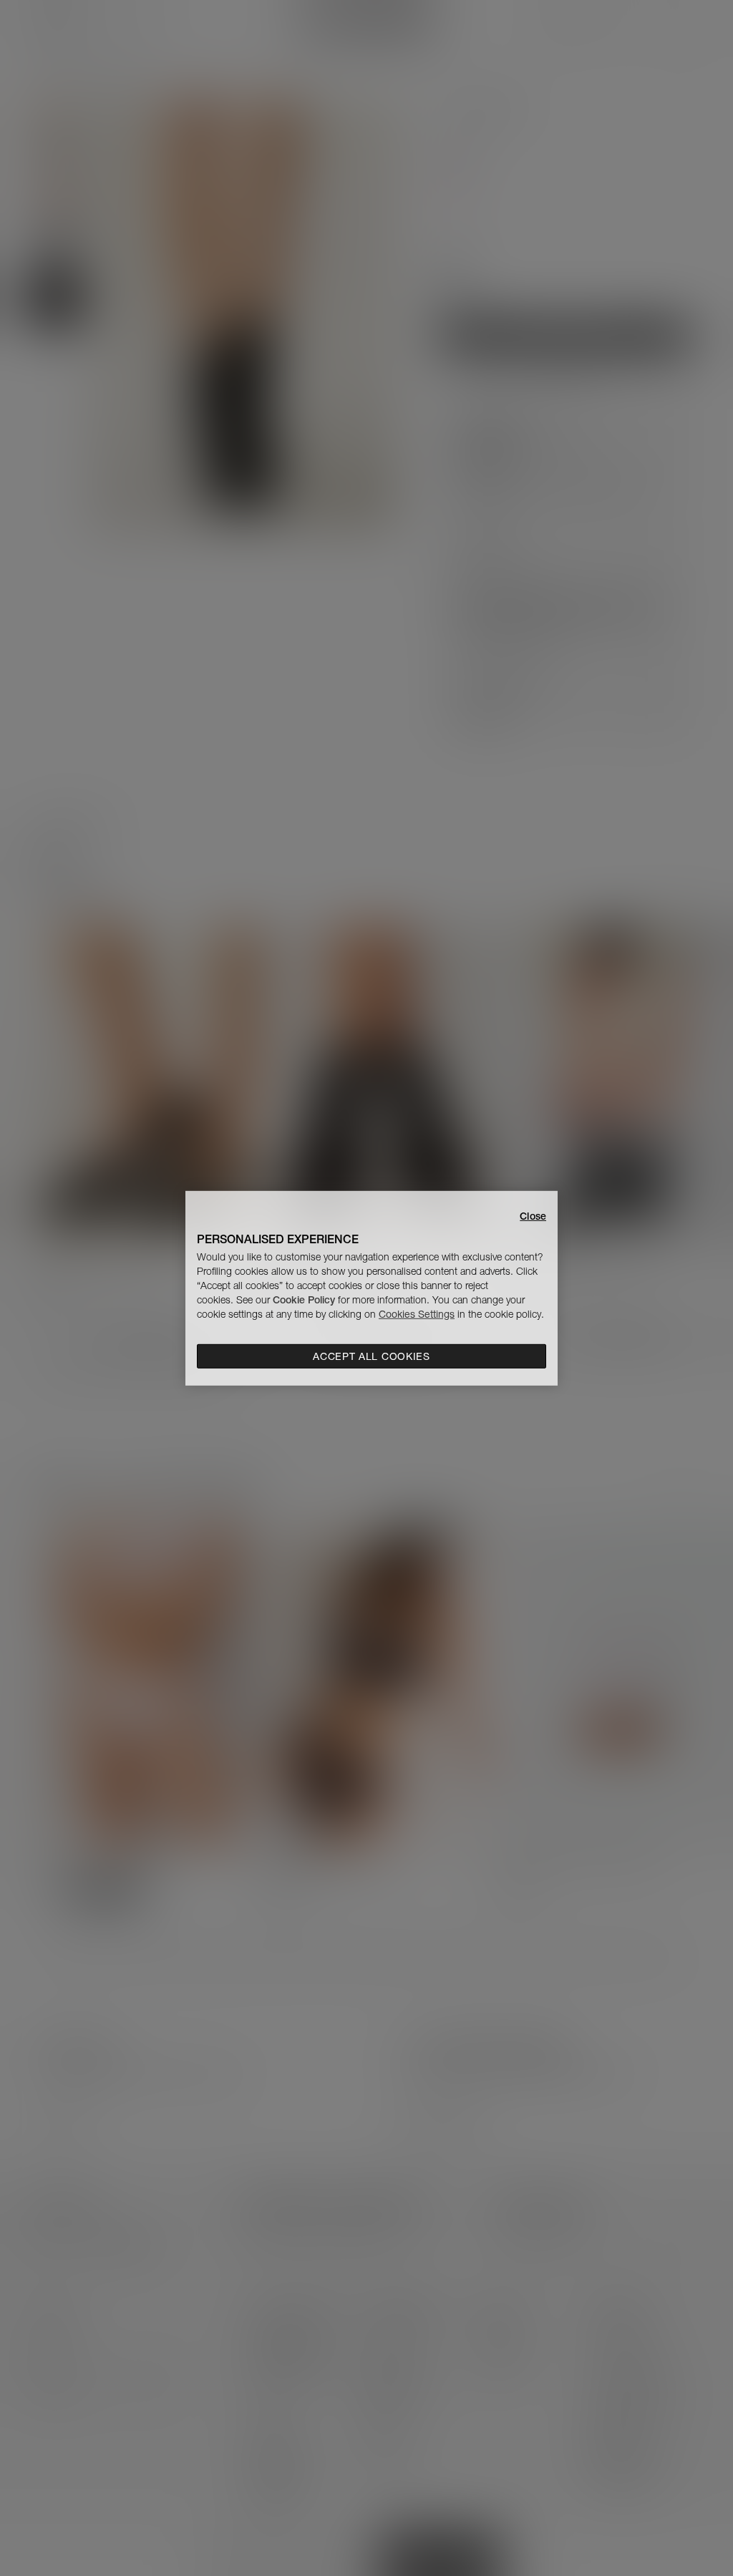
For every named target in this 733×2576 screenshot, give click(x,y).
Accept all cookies (372, 1356)
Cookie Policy (304, 1300)
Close (533, 1215)
